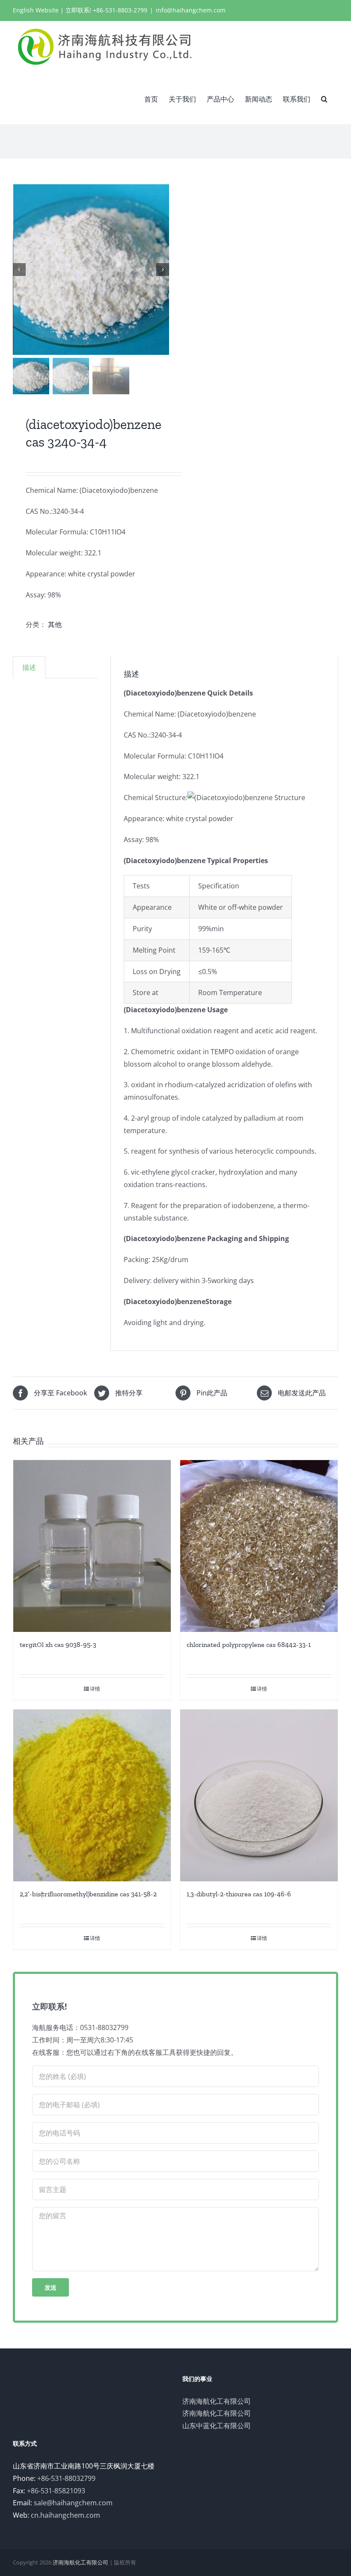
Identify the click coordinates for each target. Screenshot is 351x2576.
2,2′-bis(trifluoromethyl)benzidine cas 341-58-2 (88, 1894)
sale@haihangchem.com (73, 2503)
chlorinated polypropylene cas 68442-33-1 (249, 1645)
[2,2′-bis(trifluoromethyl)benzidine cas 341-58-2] (92, 1795)
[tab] (29, 667)
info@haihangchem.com (191, 10)
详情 (95, 1689)
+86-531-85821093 (56, 2491)
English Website (36, 10)
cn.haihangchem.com (65, 2515)
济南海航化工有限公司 (217, 2401)
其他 (55, 624)
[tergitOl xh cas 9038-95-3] (92, 1546)
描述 (29, 667)
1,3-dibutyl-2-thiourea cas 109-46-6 (239, 1894)
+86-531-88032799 (66, 2478)
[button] (324, 98)
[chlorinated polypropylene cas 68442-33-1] (259, 1546)
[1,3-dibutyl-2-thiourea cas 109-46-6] (259, 1795)
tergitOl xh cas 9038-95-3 (58, 1645)
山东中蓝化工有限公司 (217, 2426)
